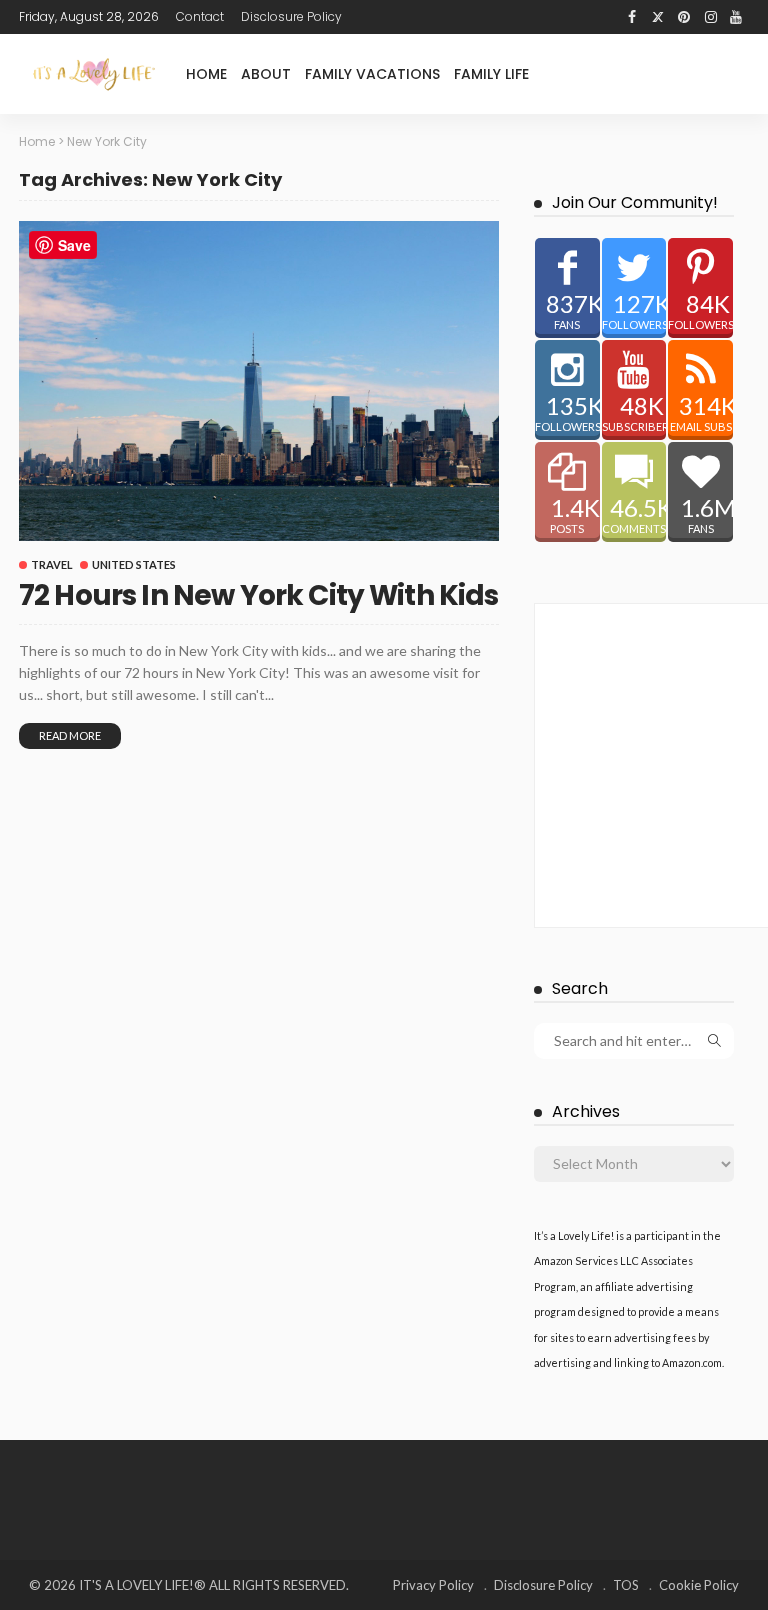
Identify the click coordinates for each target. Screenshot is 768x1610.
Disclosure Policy (291, 16)
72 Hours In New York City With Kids (259, 595)
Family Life (491, 74)
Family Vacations (372, 74)
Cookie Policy (699, 1585)
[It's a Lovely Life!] (94, 73)
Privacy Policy (433, 1585)
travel (52, 564)
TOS (626, 1585)
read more (70, 735)
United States (134, 564)
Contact (200, 16)
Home (206, 74)
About (266, 74)
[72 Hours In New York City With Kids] (259, 381)
